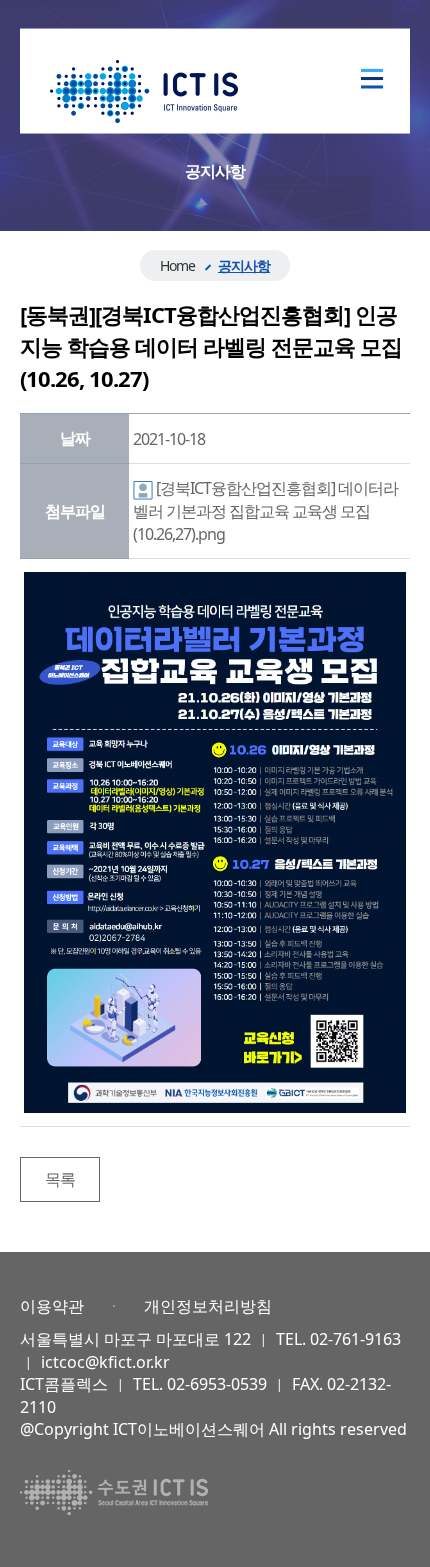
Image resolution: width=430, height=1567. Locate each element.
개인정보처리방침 (208, 1306)
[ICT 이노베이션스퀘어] (144, 90)
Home (177, 265)
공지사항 (244, 265)
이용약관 (52, 1306)
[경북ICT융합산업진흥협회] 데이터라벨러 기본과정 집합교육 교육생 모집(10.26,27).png (265, 511)
